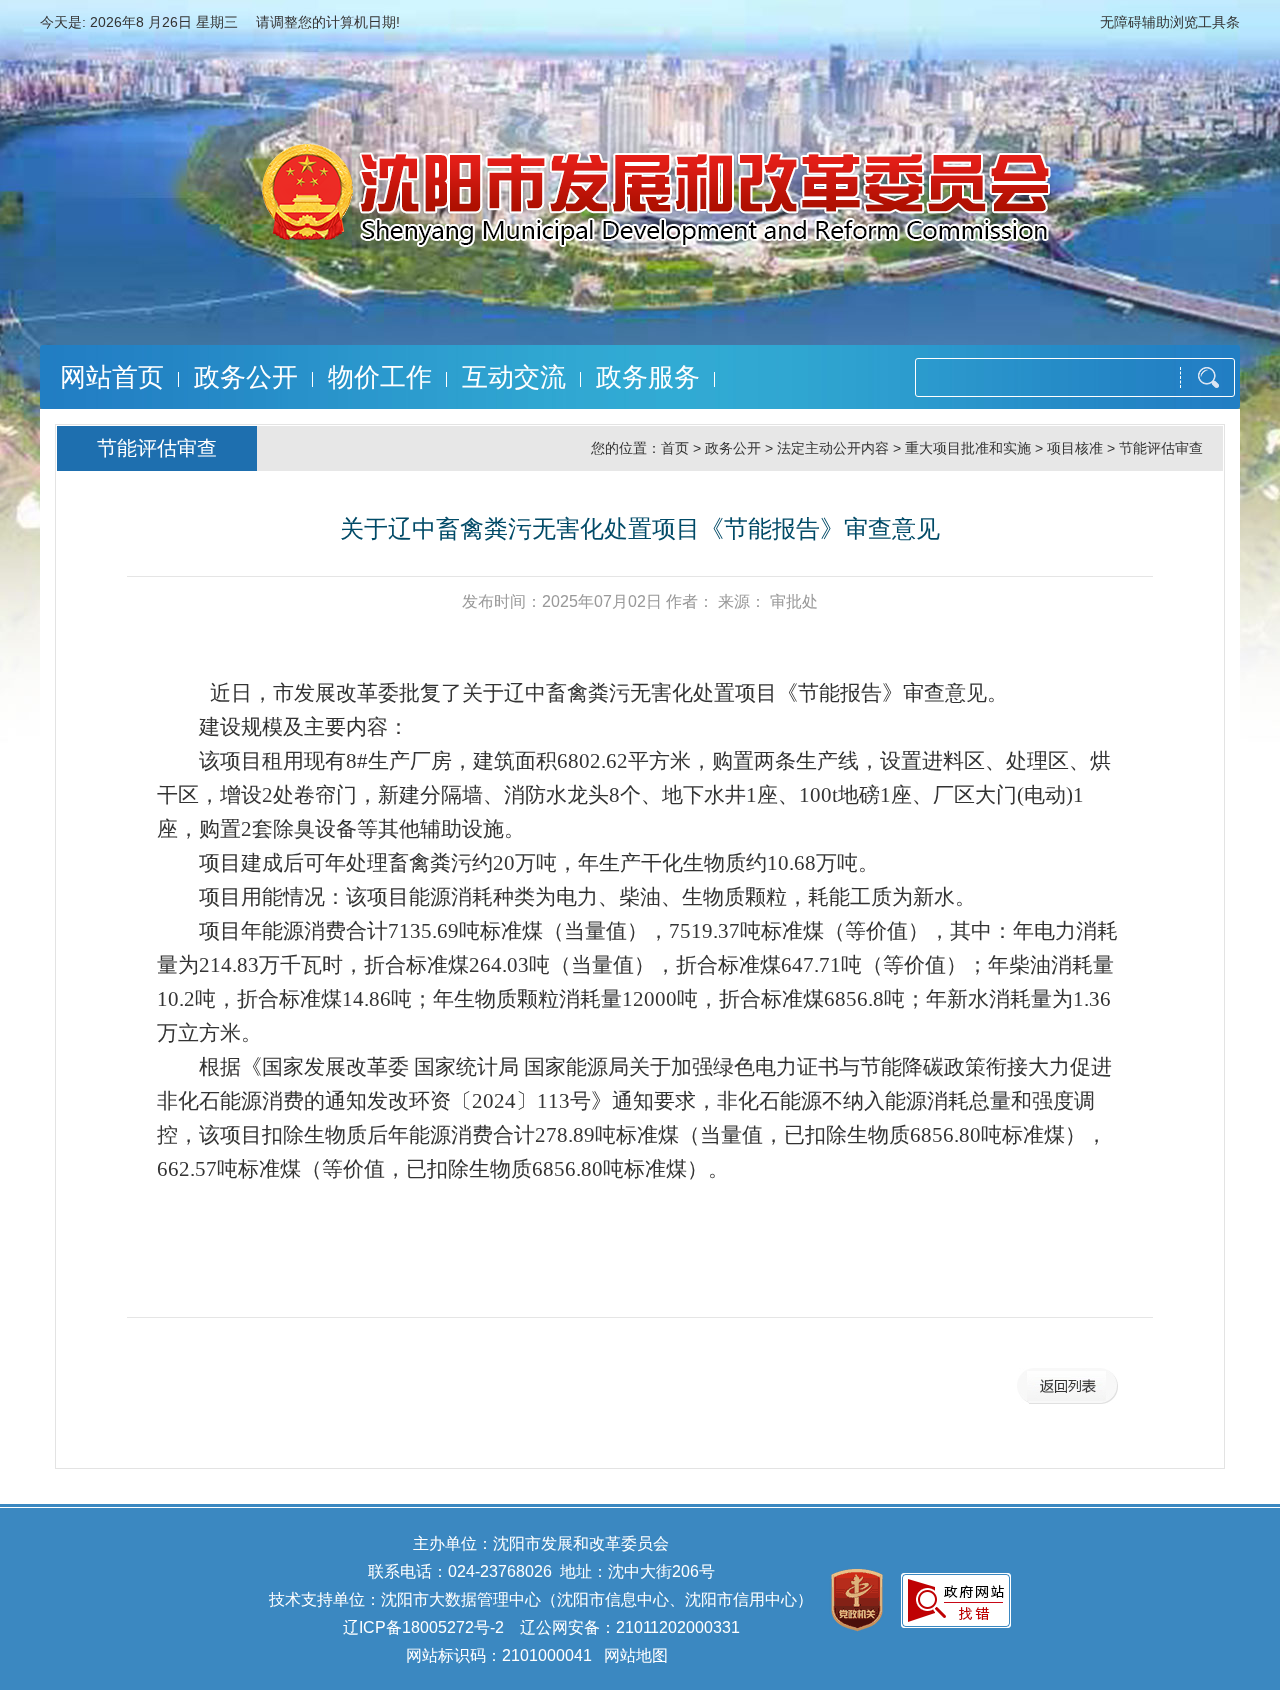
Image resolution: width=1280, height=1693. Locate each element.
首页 (675, 448)
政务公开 (246, 377)
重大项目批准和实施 (968, 448)
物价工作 (380, 377)
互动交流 (514, 377)
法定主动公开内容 (833, 448)
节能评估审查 (1161, 448)
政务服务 (648, 377)
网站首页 (112, 377)
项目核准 (1075, 448)
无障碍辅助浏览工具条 (1170, 22)
